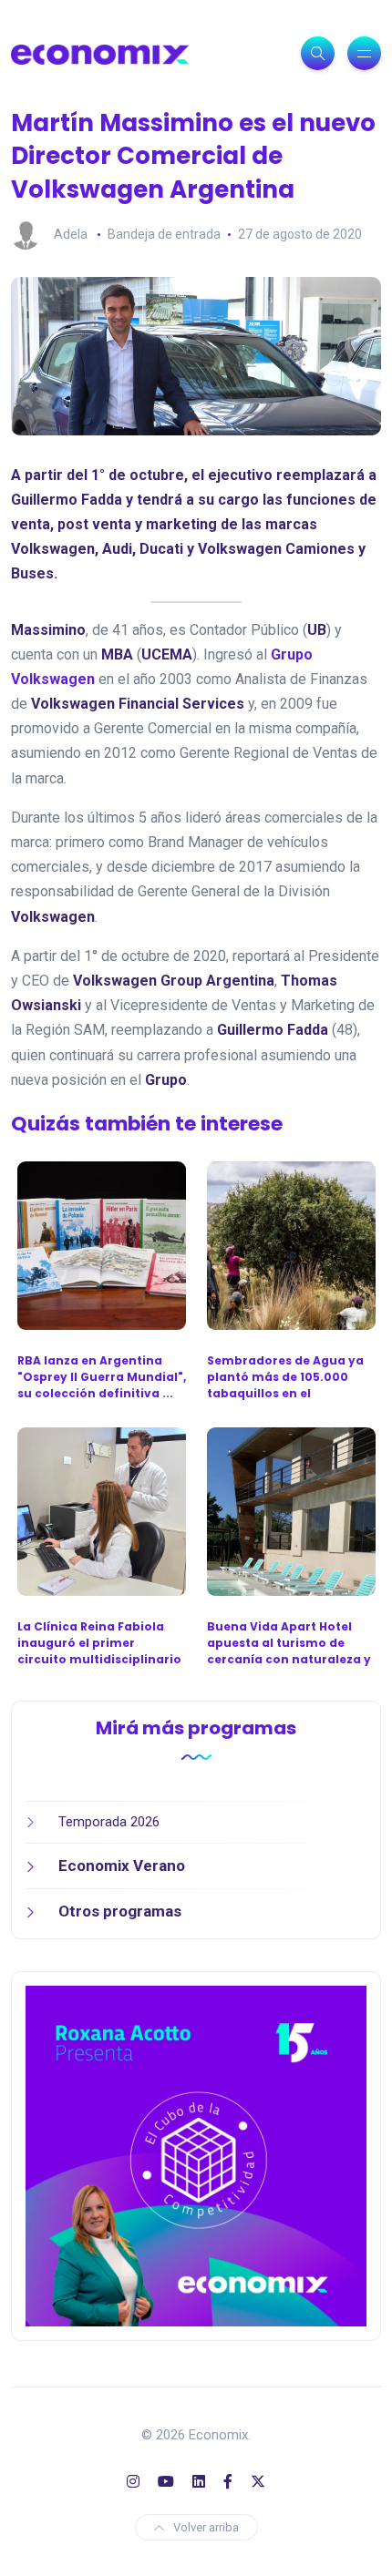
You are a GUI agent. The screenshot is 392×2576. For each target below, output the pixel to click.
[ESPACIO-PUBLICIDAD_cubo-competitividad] (196, 2155)
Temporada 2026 (109, 1822)
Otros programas (120, 1911)
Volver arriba (206, 2527)
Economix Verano (122, 1866)
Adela (71, 234)
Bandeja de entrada (164, 234)
